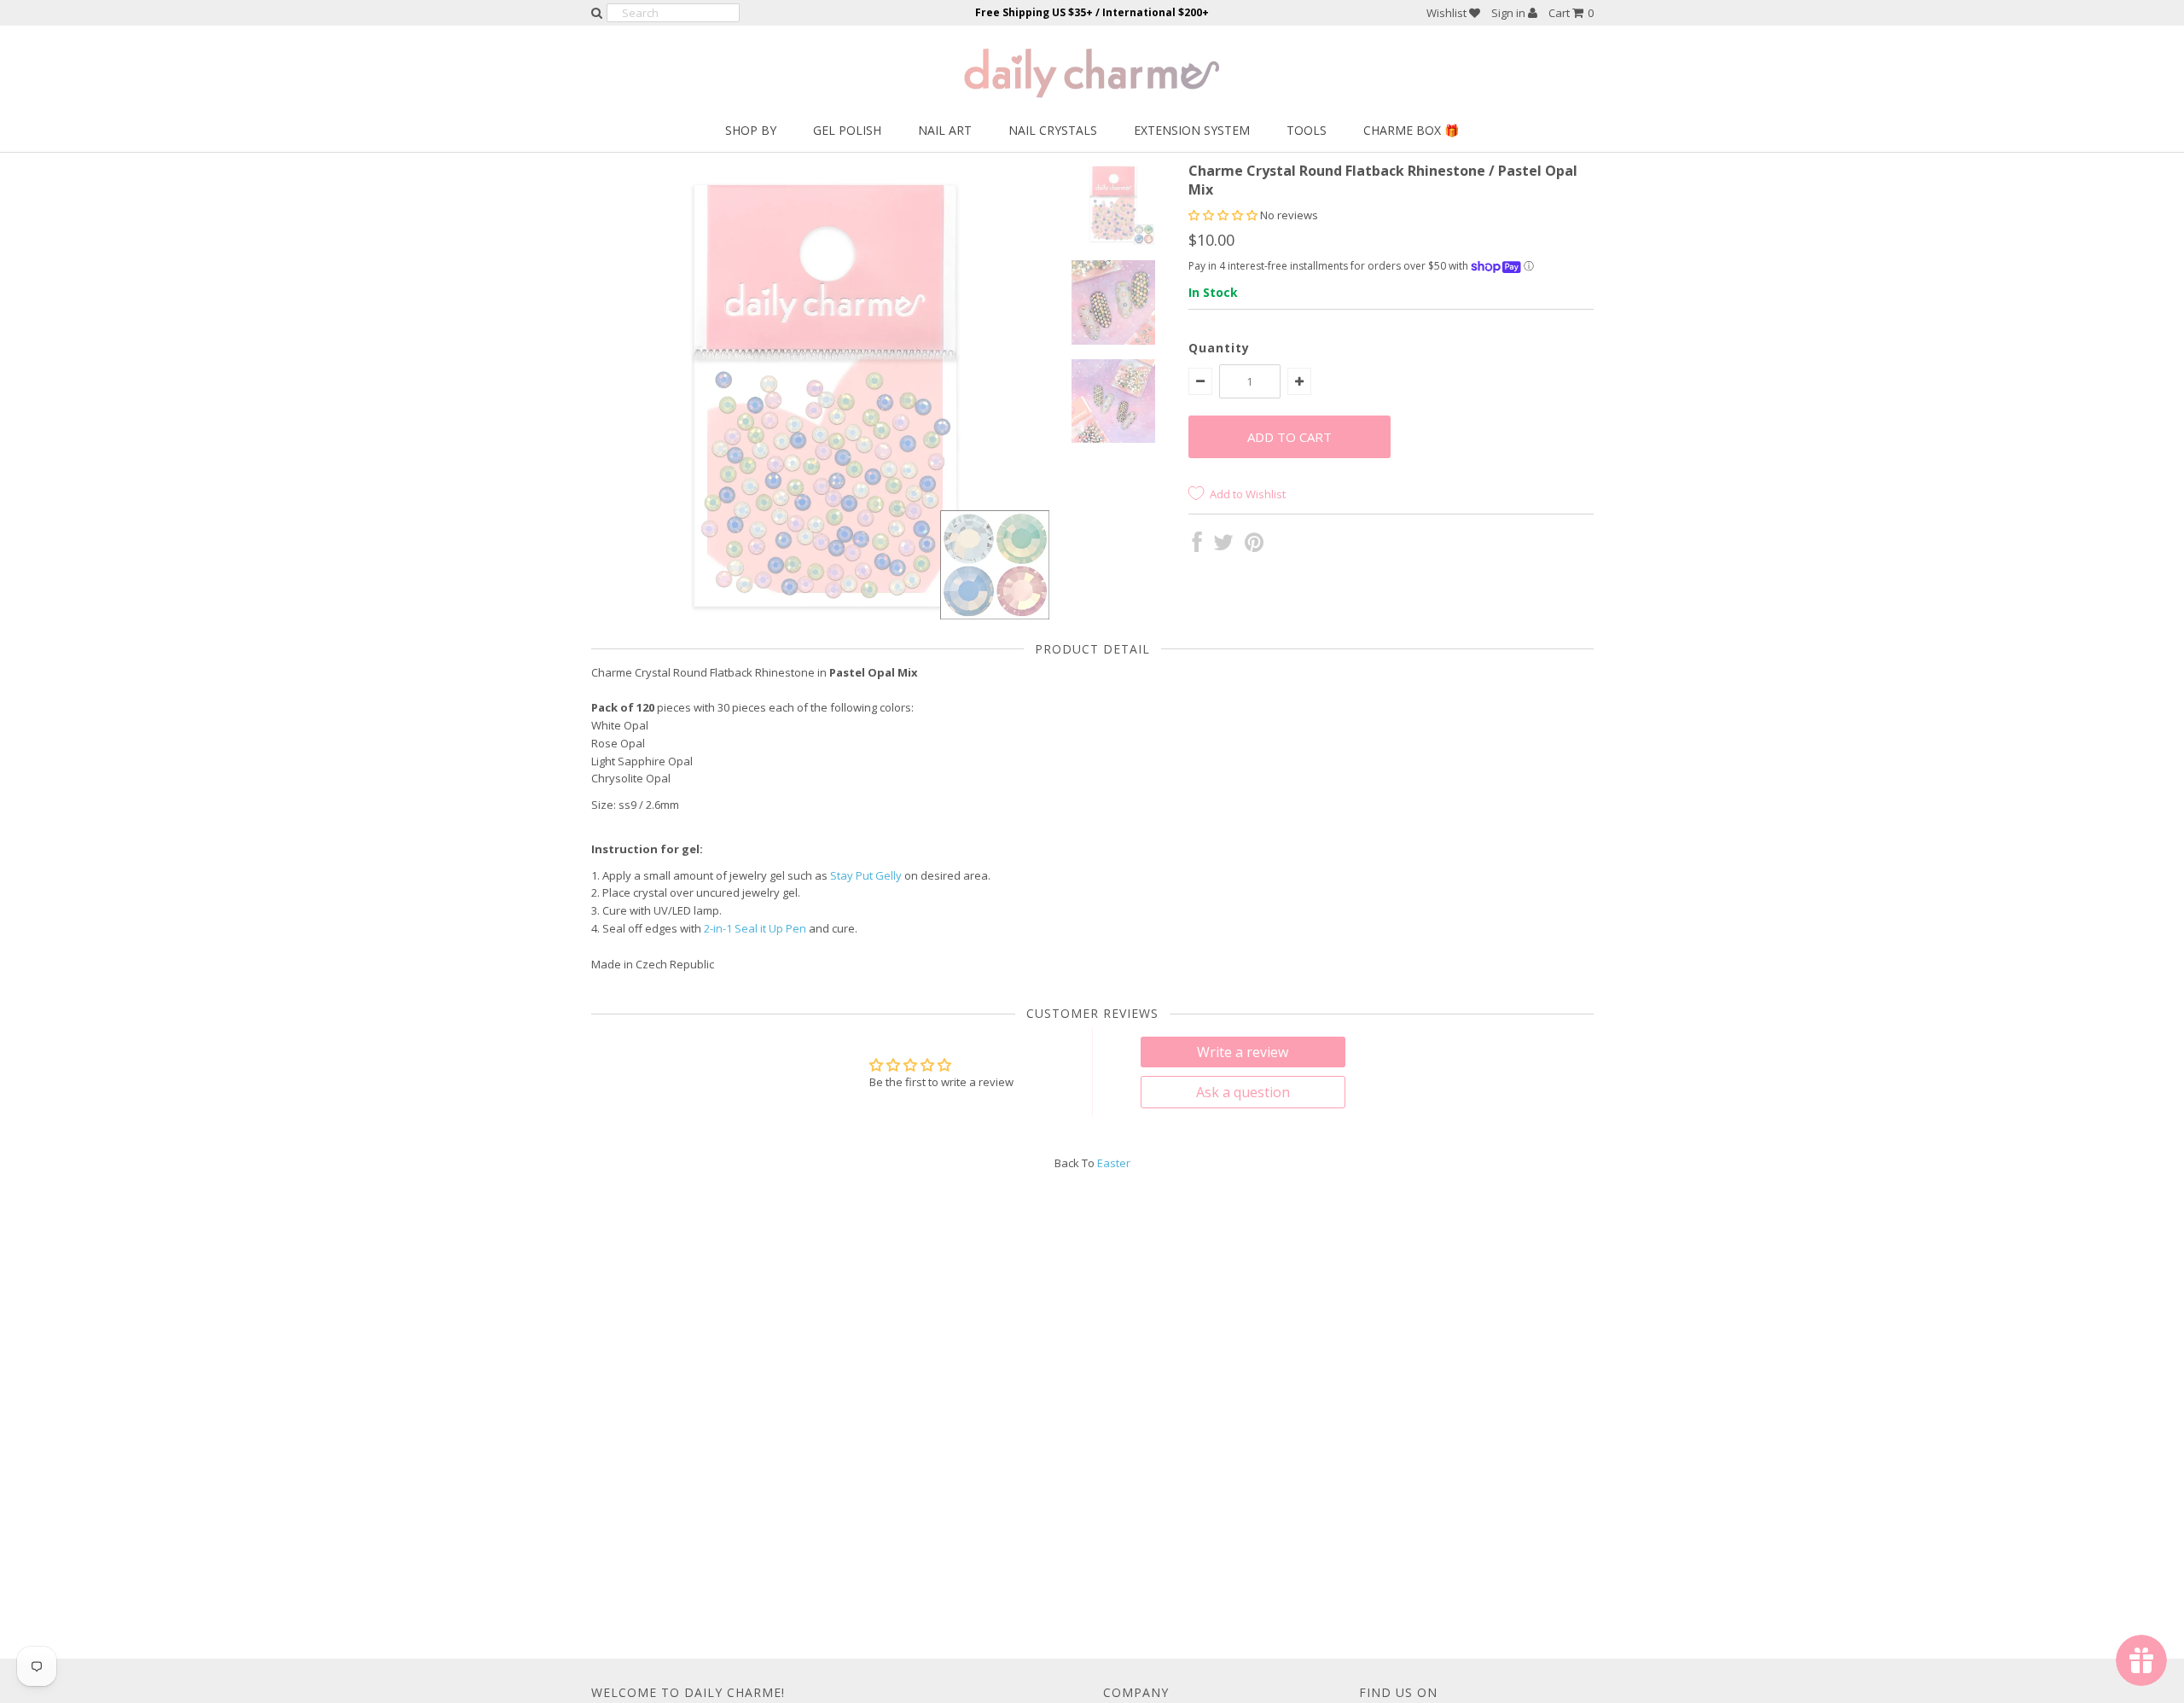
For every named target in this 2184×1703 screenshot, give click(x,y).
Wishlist (1448, 13)
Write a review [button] (1243, 1052)
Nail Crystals (1053, 130)
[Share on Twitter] (1223, 546)
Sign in (1510, 13)
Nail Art (945, 130)
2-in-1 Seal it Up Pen (755, 928)
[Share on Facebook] (1197, 546)
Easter (1114, 1163)
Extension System (1192, 130)
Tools (1307, 130)
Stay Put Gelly (866, 875)
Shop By (751, 130)
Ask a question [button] (1243, 1092)
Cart (1571, 13)
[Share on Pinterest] (1254, 546)
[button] (1224, 215)
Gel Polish (847, 130)
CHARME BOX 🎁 (1411, 130)
